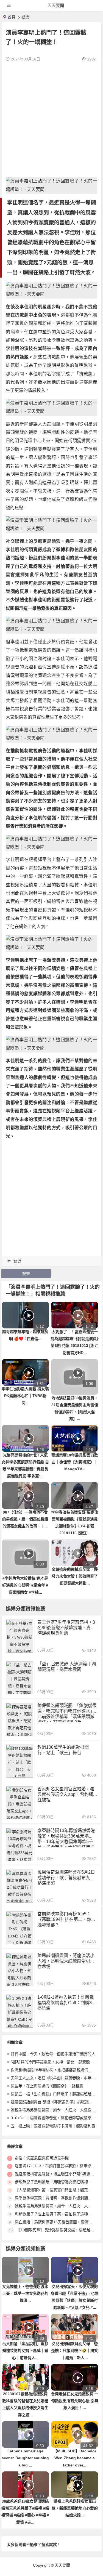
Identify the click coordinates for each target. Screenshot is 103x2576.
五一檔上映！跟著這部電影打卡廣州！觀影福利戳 (53, 2126)
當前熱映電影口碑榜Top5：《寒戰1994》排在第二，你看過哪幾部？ (66, 1919)
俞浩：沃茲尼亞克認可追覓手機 (42, 2158)
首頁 (12, 17)
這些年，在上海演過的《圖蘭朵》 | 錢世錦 (47, 2086)
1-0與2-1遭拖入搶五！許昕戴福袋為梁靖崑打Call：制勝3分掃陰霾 (67, 2003)
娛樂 (25, 17)
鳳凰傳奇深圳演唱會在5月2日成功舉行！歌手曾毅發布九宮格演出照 (66, 1878)
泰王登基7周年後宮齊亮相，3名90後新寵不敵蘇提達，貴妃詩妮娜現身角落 (66, 1628)
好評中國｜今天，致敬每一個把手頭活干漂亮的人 (53, 2054)
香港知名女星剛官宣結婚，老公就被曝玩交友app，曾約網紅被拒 (66, 1794)
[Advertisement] (51, 120)
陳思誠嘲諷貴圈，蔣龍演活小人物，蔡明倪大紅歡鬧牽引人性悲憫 (66, 1961)
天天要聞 (56, 5)
